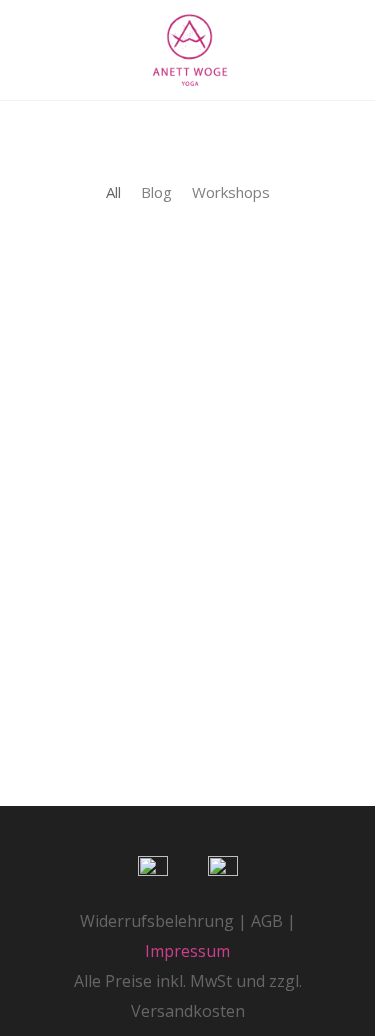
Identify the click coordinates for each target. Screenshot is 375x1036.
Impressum (187, 951)
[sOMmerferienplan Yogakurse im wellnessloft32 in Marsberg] (188, 333)
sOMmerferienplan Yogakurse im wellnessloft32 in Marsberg (186, 522)
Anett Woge (141, 677)
